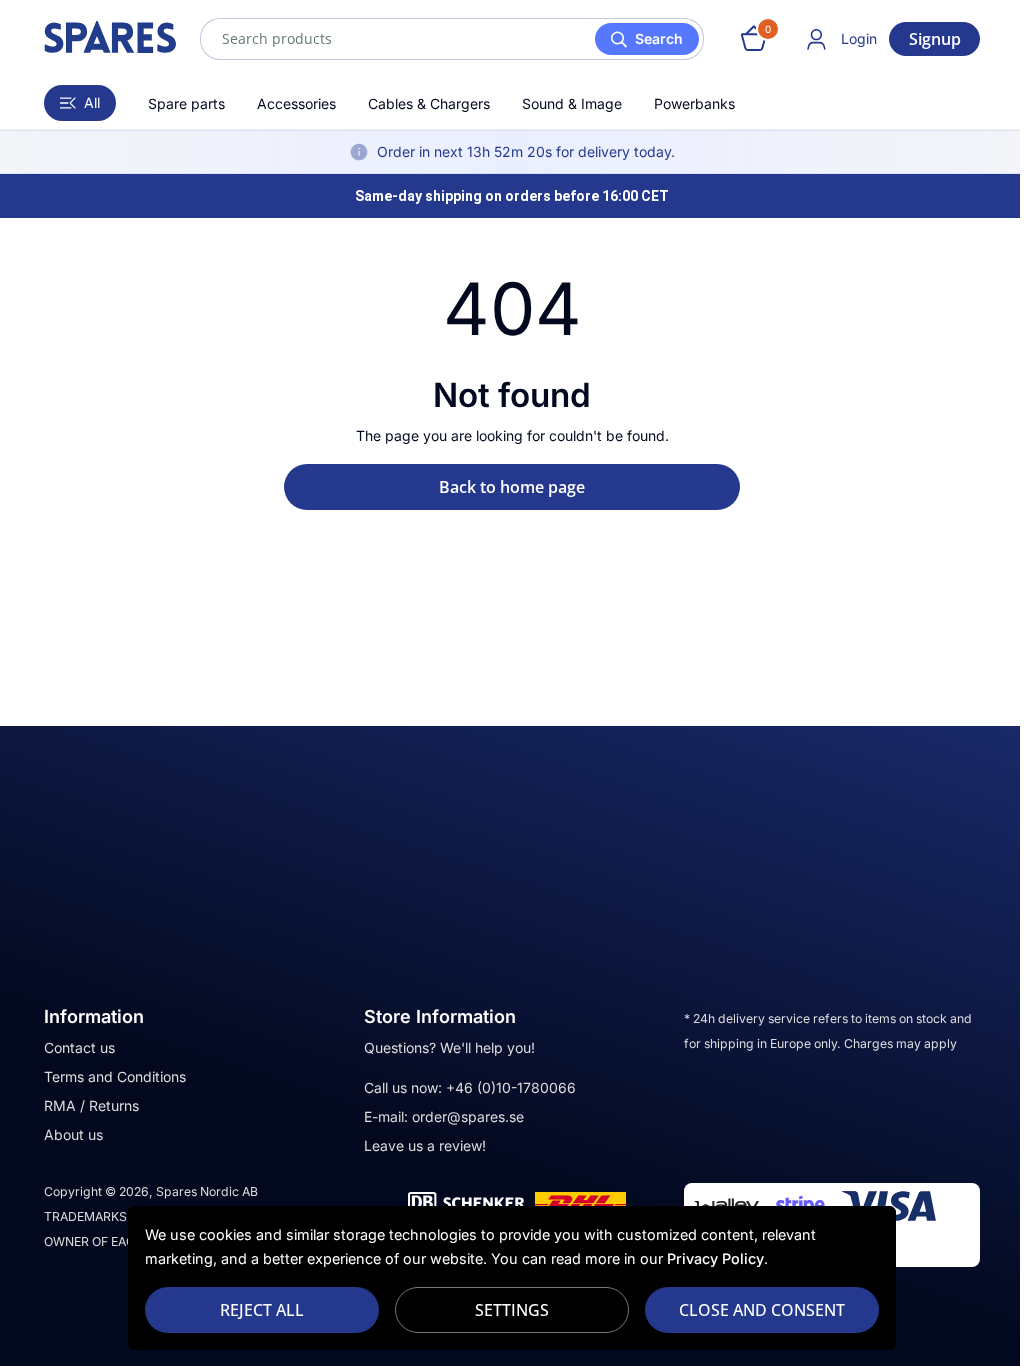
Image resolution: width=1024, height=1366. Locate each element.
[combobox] (445, 39)
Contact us (72, 1047)
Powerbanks (687, 103)
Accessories (289, 103)
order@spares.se (461, 1116)
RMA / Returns (84, 1105)
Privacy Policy (708, 1258)
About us (66, 1134)
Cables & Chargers (422, 103)
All (85, 102)
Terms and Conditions (108, 1076)
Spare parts (179, 103)
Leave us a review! (418, 1145)
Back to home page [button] (505, 487)
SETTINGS (505, 1310)
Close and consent (755, 1310)
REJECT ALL (254, 1310)
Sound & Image (565, 103)
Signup (927, 39)
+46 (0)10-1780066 (504, 1087)
